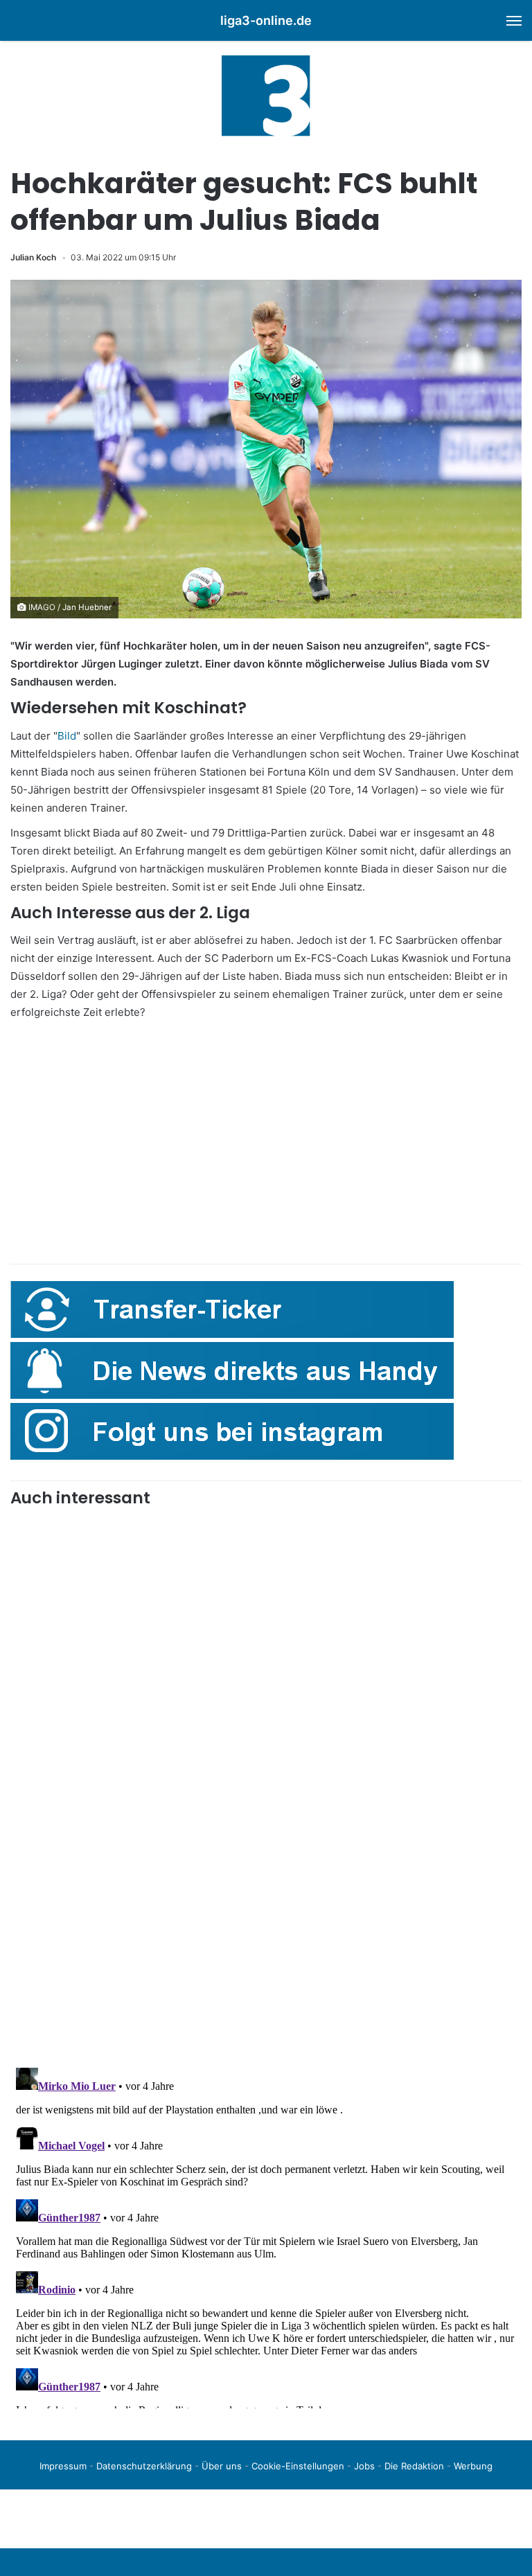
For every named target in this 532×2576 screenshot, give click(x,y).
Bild (67, 736)
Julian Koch (33, 257)
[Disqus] (266, 2235)
